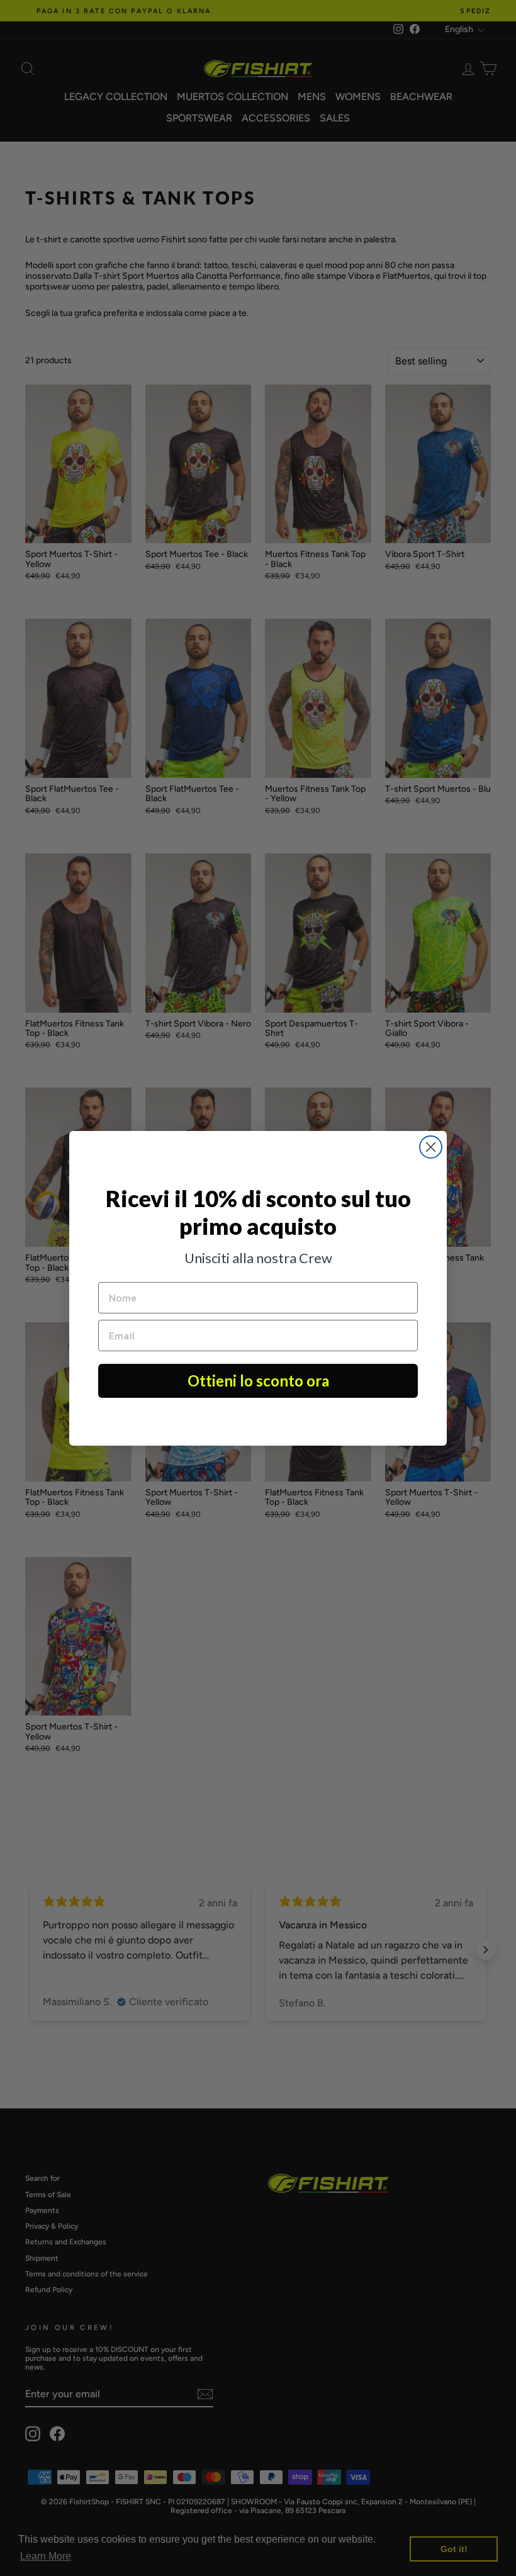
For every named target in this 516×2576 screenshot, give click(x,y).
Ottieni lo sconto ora (258, 1381)
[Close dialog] (431, 1147)
